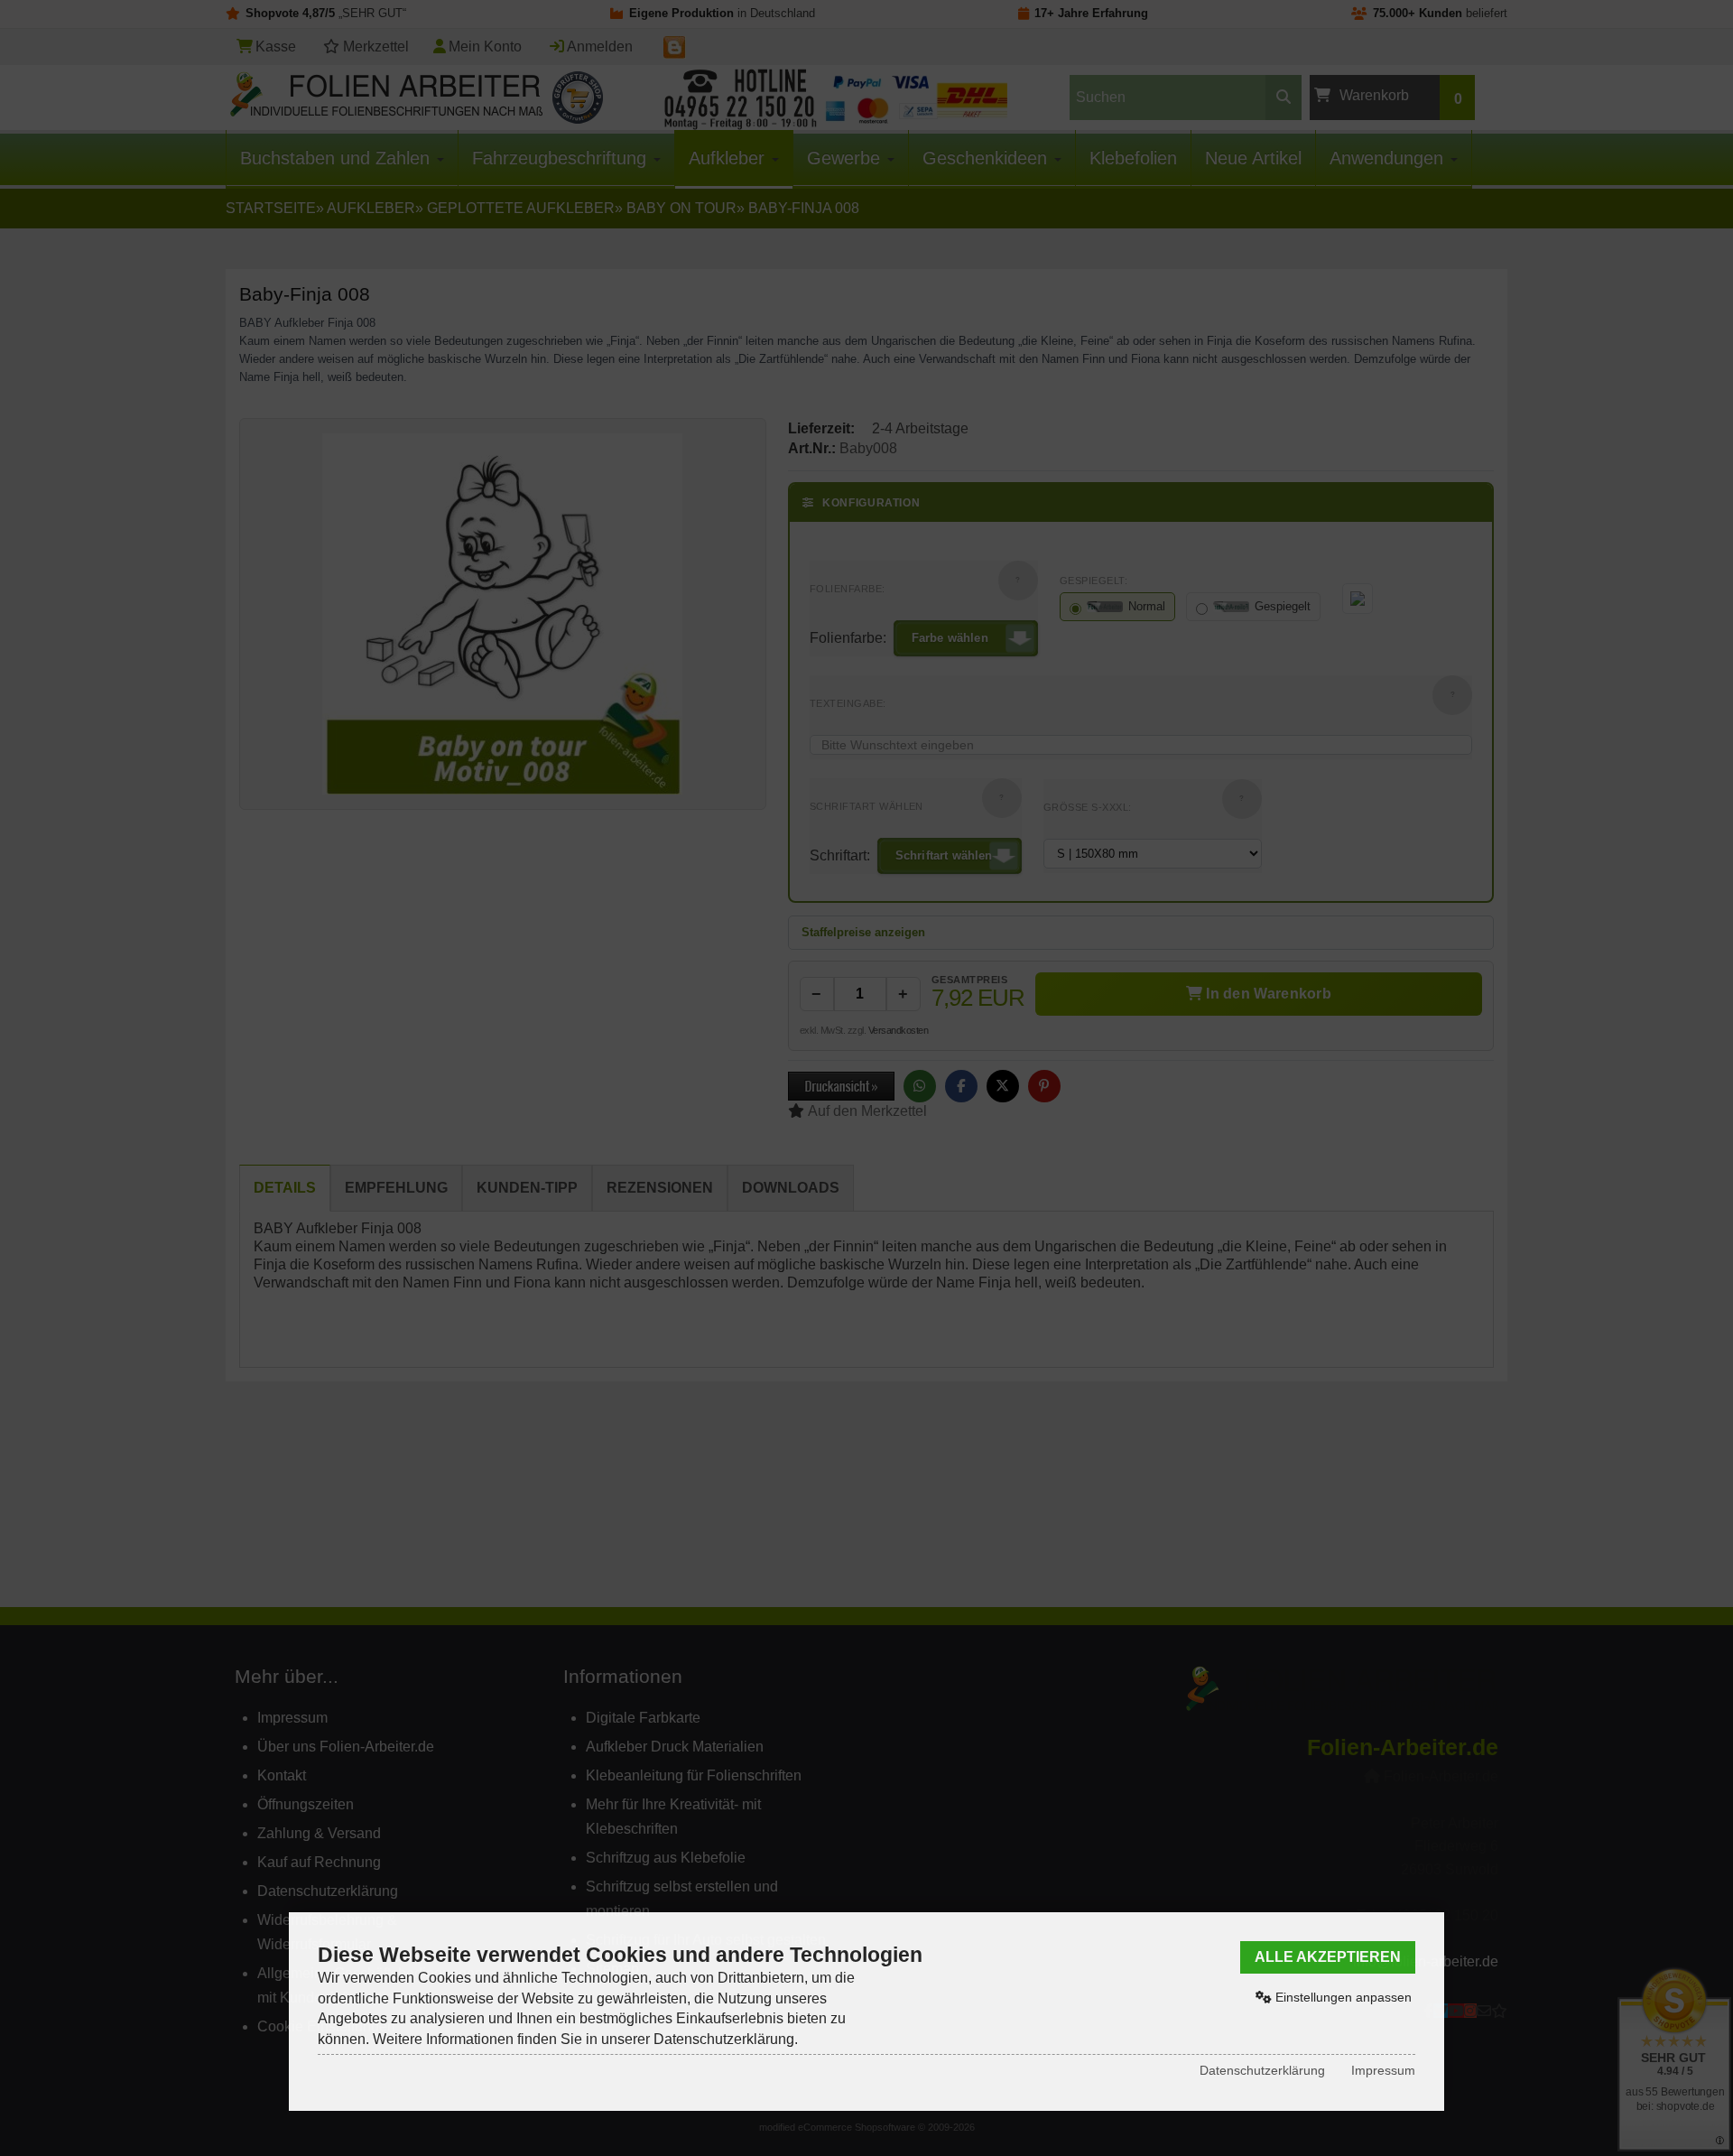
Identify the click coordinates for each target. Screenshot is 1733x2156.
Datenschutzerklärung (1262, 2070)
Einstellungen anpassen (1342, 1997)
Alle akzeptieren (1328, 1957)
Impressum (1383, 2070)
